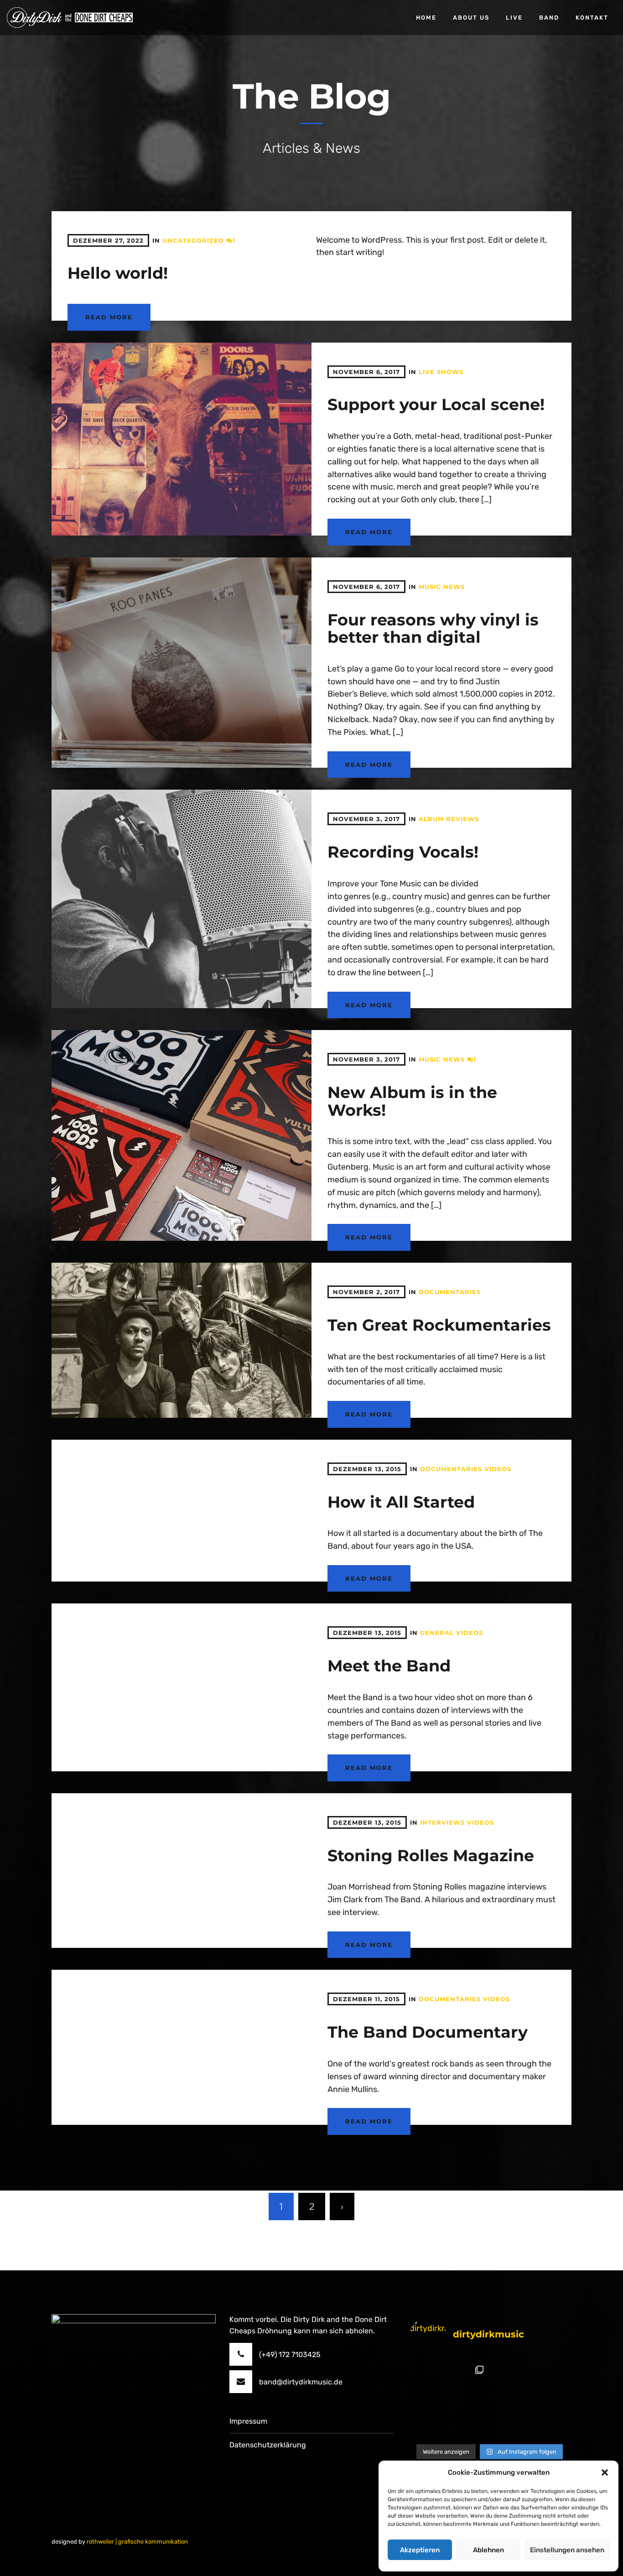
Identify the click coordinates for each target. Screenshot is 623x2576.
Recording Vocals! (403, 852)
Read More (109, 317)
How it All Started (401, 1502)
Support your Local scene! (436, 404)
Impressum (248, 2421)
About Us (471, 18)
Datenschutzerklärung (268, 2445)
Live (514, 18)
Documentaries (450, 1292)
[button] (605, 2472)
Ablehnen (488, 2550)
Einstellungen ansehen (567, 2550)
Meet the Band (389, 1666)
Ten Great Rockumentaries (439, 1325)
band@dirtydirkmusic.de (301, 2382)
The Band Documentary (428, 2032)
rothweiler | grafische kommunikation (137, 2542)
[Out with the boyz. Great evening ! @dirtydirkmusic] (529, 2400)
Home (426, 18)
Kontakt (592, 18)
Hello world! (118, 273)
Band (549, 18)
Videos (498, 1469)
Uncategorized (193, 240)
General (437, 1633)
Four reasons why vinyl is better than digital (433, 629)
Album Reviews (449, 819)
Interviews (442, 1822)
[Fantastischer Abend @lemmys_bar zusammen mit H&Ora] (449, 2400)
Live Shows (441, 372)
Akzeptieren (420, 2550)
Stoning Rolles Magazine (431, 1855)
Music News (442, 587)
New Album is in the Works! (412, 1101)
